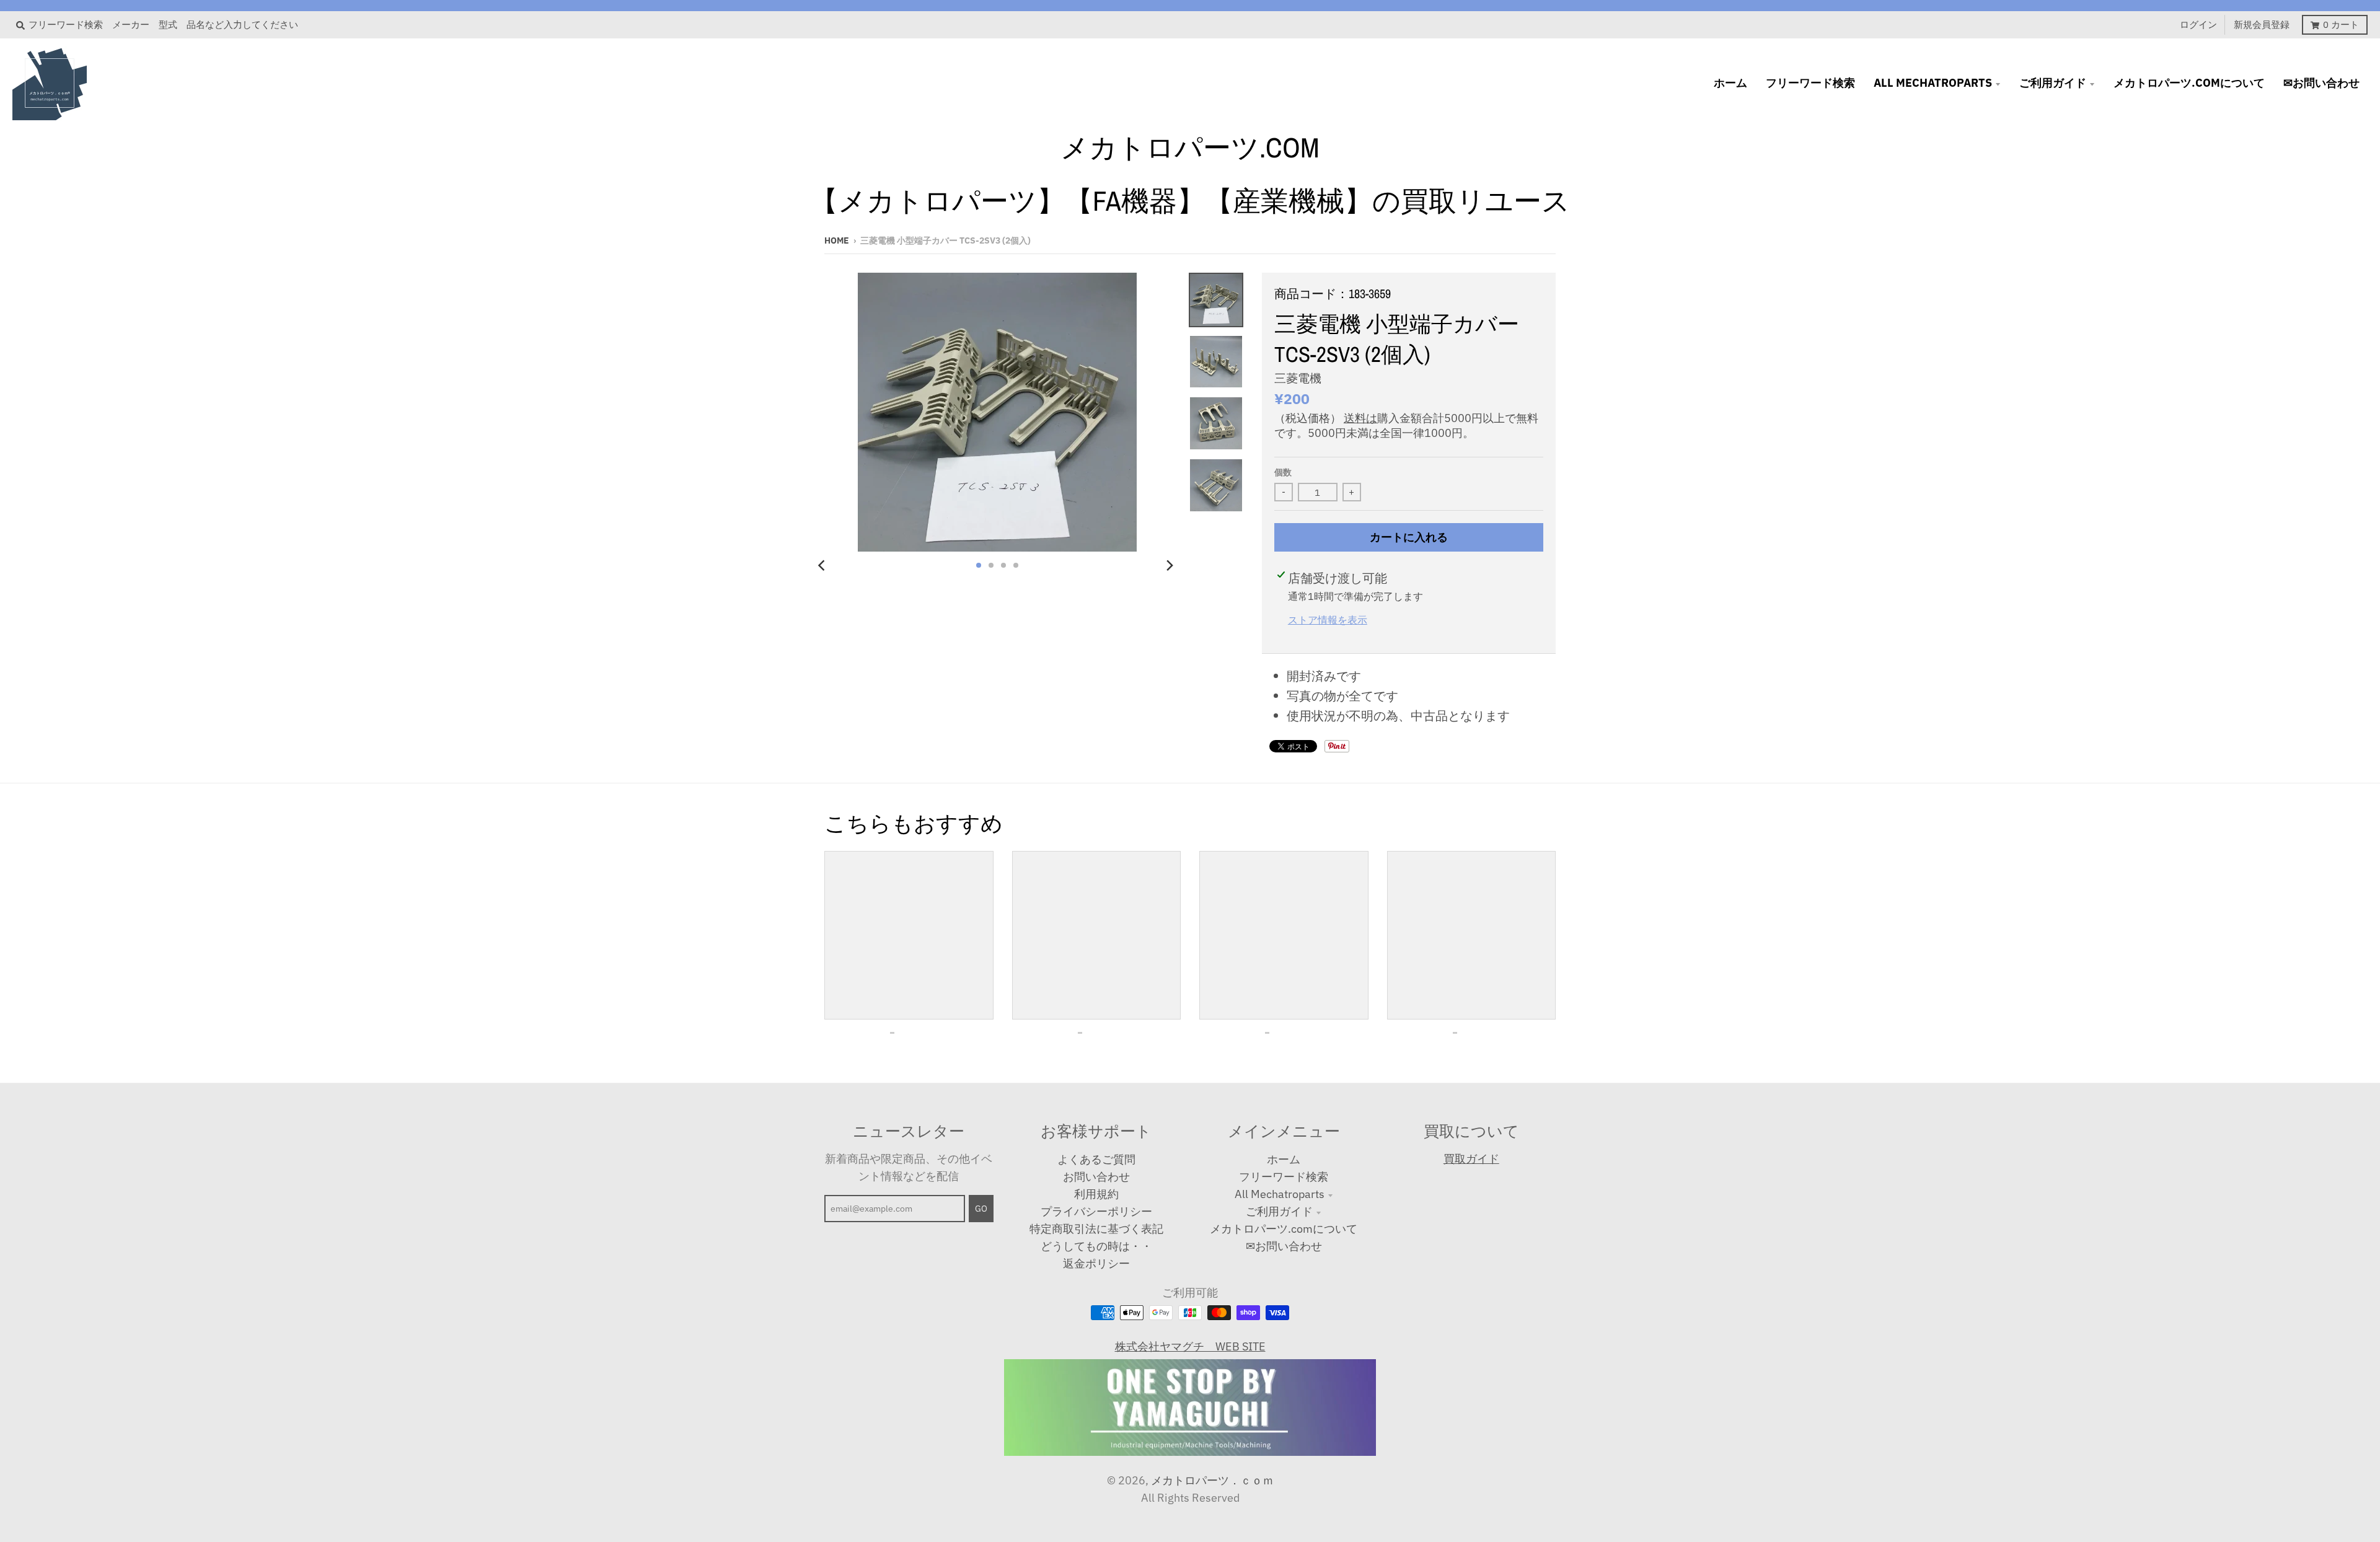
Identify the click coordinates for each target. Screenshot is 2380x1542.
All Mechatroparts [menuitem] (1933, 83)
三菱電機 (1298, 378)
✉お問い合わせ (1284, 1246)
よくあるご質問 (1096, 1159)
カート (2341, 24)
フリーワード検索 (1284, 1177)
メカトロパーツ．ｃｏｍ (1212, 1480)
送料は (1360, 418)
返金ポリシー (1096, 1263)
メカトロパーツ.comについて (1284, 1229)
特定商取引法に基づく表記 (1096, 1229)
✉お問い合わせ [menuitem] (2321, 83)
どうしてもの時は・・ (1096, 1246)
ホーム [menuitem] (1730, 83)
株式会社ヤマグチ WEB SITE (1190, 1346)
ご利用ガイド (1279, 1211)
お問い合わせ (1096, 1177)
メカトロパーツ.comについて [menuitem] (2189, 83)
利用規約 (1096, 1194)
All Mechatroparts (1280, 1194)
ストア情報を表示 (1328, 619)
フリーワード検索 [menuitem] (1810, 83)
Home (837, 240)
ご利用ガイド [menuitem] (2053, 83)
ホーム (1284, 1159)
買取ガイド (1471, 1159)
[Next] (1169, 565)
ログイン (2198, 24)
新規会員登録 (2262, 24)
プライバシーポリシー (1096, 1211)
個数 (1283, 472)
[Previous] (823, 565)
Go (981, 1209)
